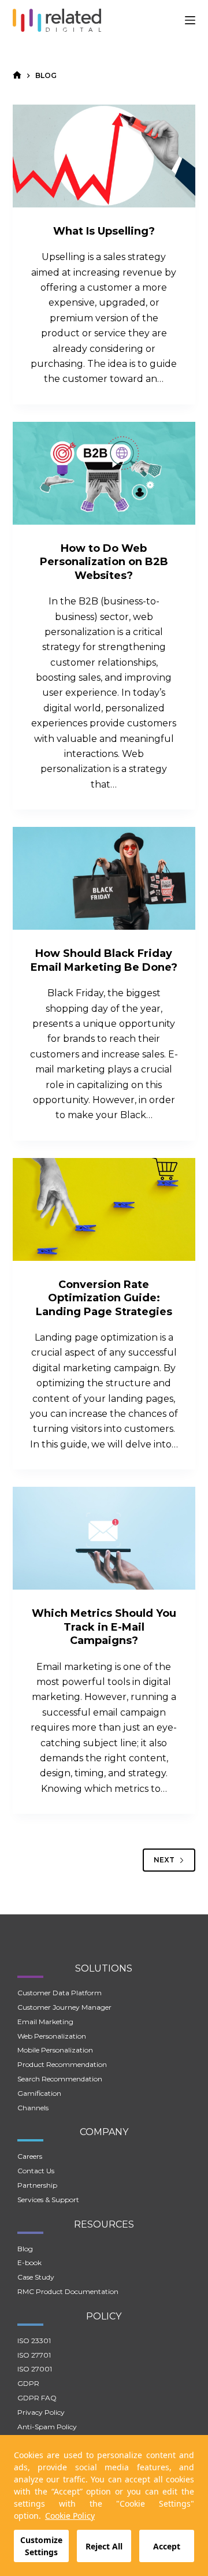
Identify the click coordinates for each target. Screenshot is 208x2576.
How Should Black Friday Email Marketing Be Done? (104, 960)
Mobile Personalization (55, 2050)
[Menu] (190, 20)
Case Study (36, 2277)
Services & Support (48, 2200)
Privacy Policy (41, 2412)
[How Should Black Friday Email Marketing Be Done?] (104, 878)
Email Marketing (45, 2022)
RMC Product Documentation (68, 2291)
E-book (29, 2263)
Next (164, 1860)
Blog (25, 2249)
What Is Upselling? (104, 231)
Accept (167, 2546)
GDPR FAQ (37, 2398)
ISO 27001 (35, 2369)
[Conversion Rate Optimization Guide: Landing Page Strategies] (104, 1209)
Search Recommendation (60, 2079)
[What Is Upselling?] (104, 156)
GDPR (28, 2383)
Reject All (104, 2546)
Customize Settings (41, 2546)
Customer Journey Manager (64, 2007)
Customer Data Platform (60, 1993)
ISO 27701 (34, 2355)
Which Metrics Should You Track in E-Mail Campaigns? (104, 1627)
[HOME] (17, 75)
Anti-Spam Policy (47, 2427)
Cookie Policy (70, 2516)
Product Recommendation (62, 2064)
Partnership (37, 2185)
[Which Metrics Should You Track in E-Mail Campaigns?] (104, 1538)
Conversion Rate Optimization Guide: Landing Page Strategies (104, 1298)
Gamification (39, 2093)
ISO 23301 (34, 2341)
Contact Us (36, 2171)
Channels (33, 2108)
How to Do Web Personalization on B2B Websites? (104, 562)
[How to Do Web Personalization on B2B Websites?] (104, 473)
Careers (30, 2156)
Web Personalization (52, 2036)
